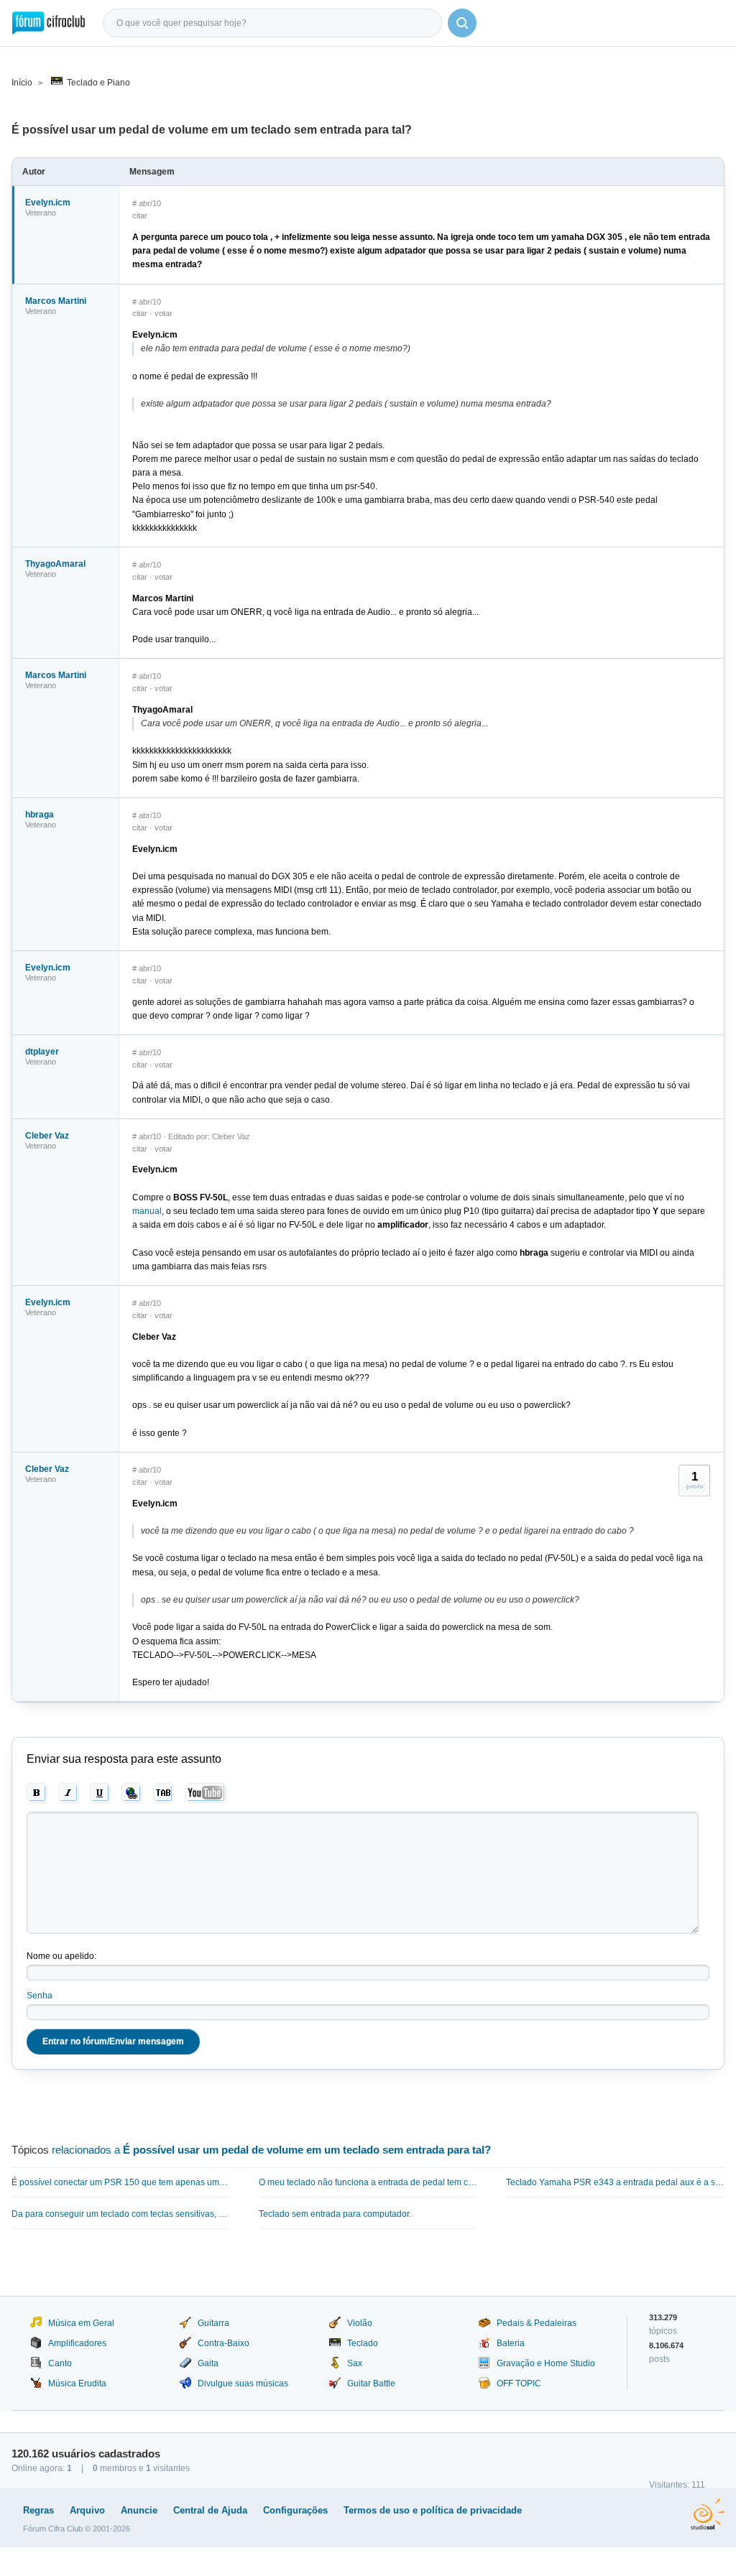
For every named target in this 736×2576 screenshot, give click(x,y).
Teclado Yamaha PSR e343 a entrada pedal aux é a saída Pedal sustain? (615, 2182)
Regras (38, 2510)
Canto (60, 2363)
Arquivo (87, 2510)
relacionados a (271, 2150)
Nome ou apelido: (61, 1956)
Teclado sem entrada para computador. (335, 2214)
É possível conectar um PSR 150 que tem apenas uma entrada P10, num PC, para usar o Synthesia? (121, 2182)
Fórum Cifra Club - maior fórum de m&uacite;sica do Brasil (49, 23)
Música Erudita (77, 2383)
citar (140, 216)
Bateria (511, 2343)
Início (22, 83)
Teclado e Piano (98, 83)
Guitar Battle (371, 2383)
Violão (360, 2323)
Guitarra (213, 2323)
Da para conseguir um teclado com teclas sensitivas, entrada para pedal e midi (121, 2214)
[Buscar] (462, 23)
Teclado (363, 2343)
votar (164, 313)
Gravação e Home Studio (546, 2363)
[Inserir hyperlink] (132, 1793)
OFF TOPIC (519, 2383)
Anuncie (139, 2510)
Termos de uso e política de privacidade (433, 2510)
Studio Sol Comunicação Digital (708, 2514)
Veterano (41, 213)
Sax (355, 2363)
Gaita (208, 2363)
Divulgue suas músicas (243, 2383)
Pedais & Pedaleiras (537, 2323)
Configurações (295, 2510)
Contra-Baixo (224, 2343)
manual (147, 1211)
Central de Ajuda (210, 2510)
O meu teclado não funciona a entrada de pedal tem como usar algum (368, 2182)
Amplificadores (77, 2343)
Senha (40, 1996)
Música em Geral (81, 2323)
